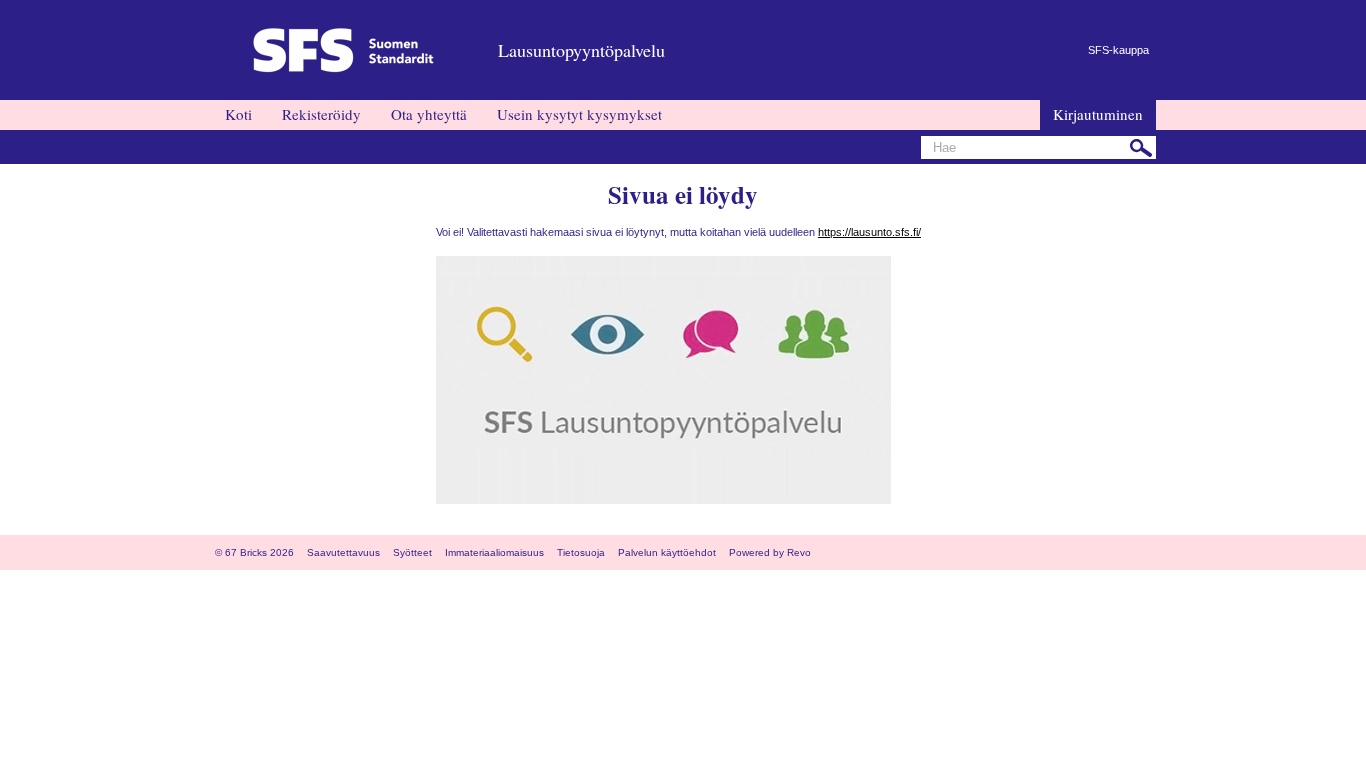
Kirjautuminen (1098, 114)
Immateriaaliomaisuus (494, 552)
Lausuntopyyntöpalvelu (581, 50)
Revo (799, 552)
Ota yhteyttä (429, 114)
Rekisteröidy (321, 114)
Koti (238, 114)
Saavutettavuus (343, 552)
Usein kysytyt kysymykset (579, 114)
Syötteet (412, 552)
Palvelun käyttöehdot (667, 552)
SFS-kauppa (1118, 50)
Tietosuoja (581, 552)
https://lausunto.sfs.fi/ (869, 232)
